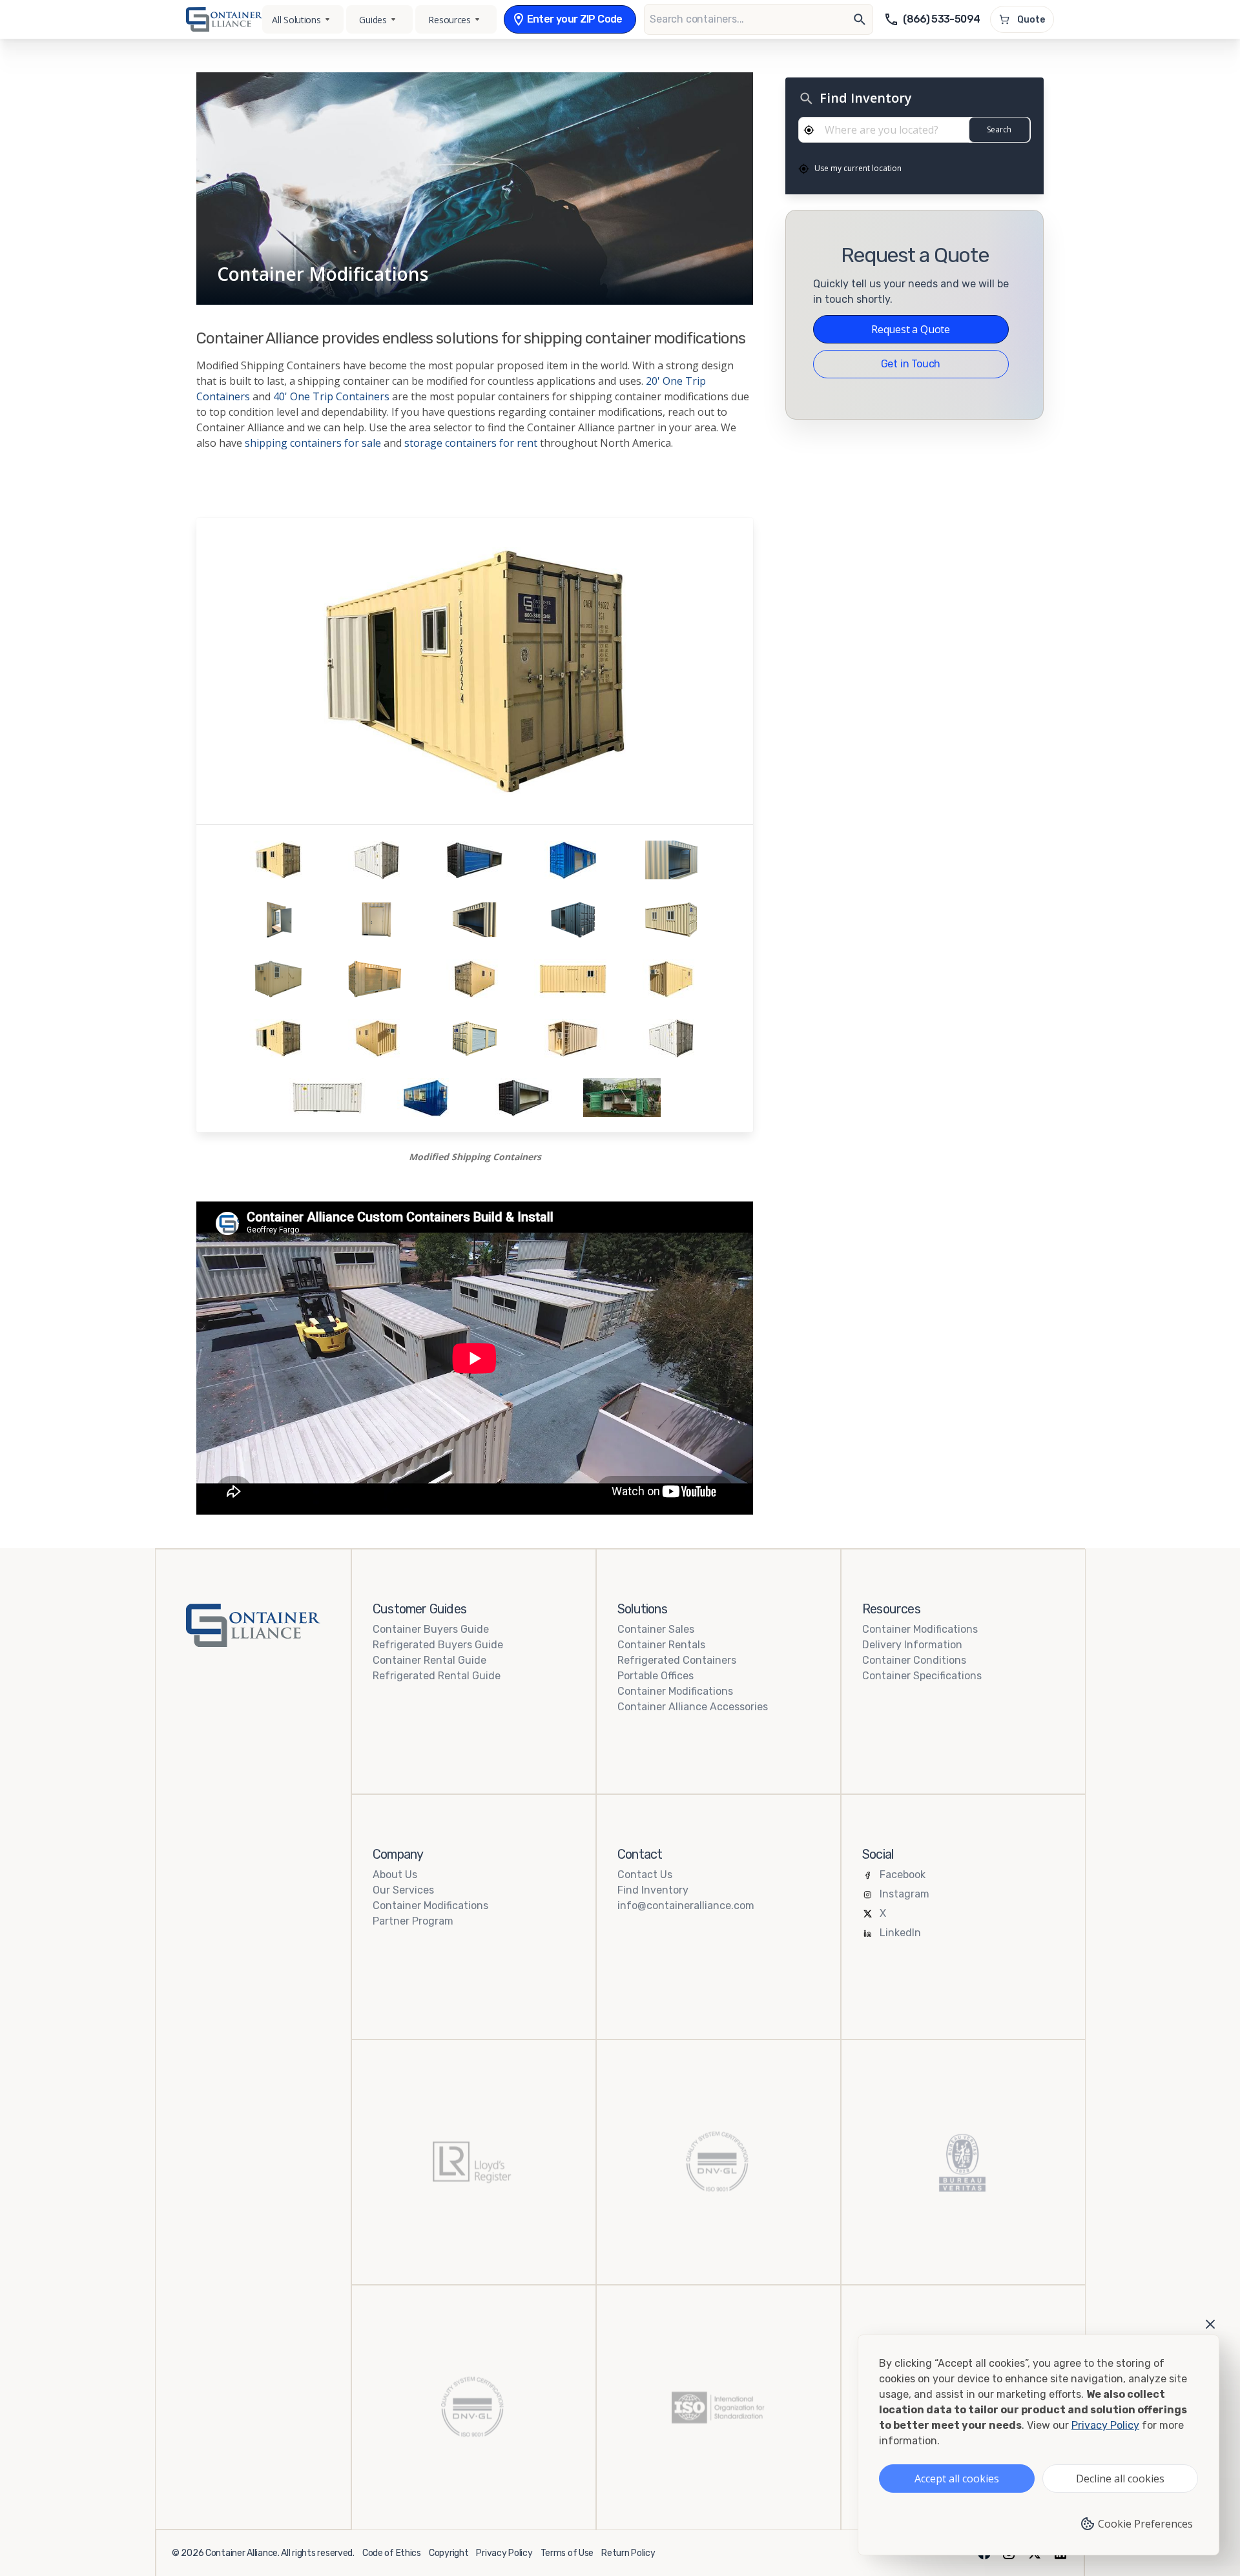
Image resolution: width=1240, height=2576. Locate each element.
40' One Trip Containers (331, 396)
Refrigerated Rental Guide (437, 1676)
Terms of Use (567, 2553)
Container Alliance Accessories (693, 1707)
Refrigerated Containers (677, 1660)
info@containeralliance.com (686, 1906)
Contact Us (645, 1875)
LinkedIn (900, 1933)
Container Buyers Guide (431, 1629)
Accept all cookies (957, 2479)
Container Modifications (675, 1691)
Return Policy (628, 2553)
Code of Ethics (392, 2553)
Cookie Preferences (1145, 2524)
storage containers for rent (471, 443)
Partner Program (413, 1921)
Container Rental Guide (429, 1660)
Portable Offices (656, 1676)
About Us (395, 1875)
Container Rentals (661, 1645)
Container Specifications (922, 1676)
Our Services (403, 1890)
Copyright (449, 2553)
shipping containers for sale (313, 443)
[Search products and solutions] (860, 19)
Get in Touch (911, 364)
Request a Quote (911, 329)
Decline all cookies (1120, 2479)
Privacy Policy (504, 2553)
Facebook (903, 1875)
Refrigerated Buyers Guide (438, 1645)
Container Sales (656, 1629)
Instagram (904, 1894)
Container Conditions (914, 1660)
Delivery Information (912, 1645)
